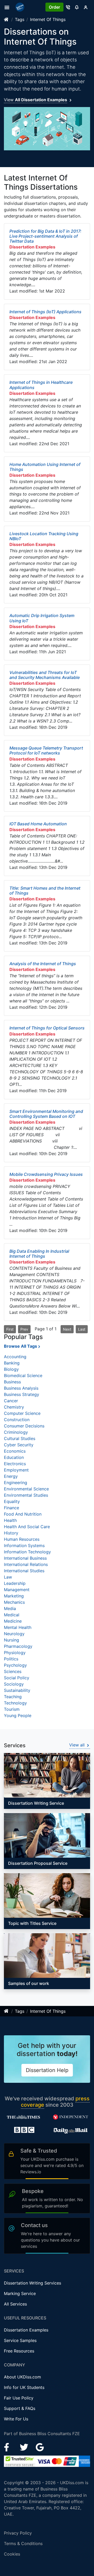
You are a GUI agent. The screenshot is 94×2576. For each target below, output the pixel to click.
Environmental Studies (26, 1495)
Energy (11, 1476)
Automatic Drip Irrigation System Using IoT (42, 618)
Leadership (15, 1583)
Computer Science (22, 1413)
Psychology (15, 1665)
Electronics (15, 1464)
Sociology (14, 1684)
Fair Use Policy (19, 2398)
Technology (15, 1703)
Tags (20, 19)
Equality (12, 1501)
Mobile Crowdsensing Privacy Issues (46, 1174)
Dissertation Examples (26, 2330)
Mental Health (18, 1627)
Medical (12, 1615)
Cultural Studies (20, 1438)
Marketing (14, 1596)
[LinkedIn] (25, 2447)
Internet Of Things (48, 19)
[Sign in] (86, 7)
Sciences (13, 1671)
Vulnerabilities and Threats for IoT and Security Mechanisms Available (45, 675)
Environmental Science (26, 1489)
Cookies (12, 2554)
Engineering (16, 1483)
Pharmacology (18, 1646)
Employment (16, 1470)
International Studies (24, 1571)
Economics (15, 1451)
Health (10, 1520)
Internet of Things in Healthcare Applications (41, 385)
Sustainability (17, 1690)
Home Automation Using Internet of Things (45, 467)
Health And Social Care (27, 1527)
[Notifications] (77, 7)
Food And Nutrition (23, 1514)
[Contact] (68, 7)
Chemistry (14, 1407)
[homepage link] (7, 19)
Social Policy (17, 1678)
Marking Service (20, 2293)
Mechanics (14, 1602)
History (11, 1533)
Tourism (12, 1709)
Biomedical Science (23, 1375)
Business (12, 1382)
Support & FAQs (20, 2408)
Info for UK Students (24, 2387)
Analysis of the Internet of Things (43, 964)
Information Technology (27, 1552)
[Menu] (8, 7)
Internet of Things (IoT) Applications (45, 312)
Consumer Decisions (24, 1426)
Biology (11, 1369)
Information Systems (24, 1545)
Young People (18, 1715)
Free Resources (19, 2351)
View (36, 100)
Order (54, 7)
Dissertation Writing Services (33, 2283)
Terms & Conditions (23, 2543)
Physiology (15, 1653)
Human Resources (22, 1539)
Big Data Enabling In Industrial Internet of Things (39, 1254)
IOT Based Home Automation (38, 824)
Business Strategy (22, 1394)
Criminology (16, 1432)
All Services (15, 2304)
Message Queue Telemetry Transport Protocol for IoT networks (46, 750)
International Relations (26, 1564)
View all (78, 1745)
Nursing (11, 1640)
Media (10, 1608)
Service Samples (20, 2340)
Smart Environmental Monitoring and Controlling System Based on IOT (46, 1114)
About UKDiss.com (22, 2377)
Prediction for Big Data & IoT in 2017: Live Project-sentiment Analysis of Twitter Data (45, 236)
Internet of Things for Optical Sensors (47, 1028)
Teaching (13, 1697)
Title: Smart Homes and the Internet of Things (45, 891)
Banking (12, 1363)
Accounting (15, 1357)
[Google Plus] (40, 2447)
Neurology (14, 1634)
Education (14, 1457)
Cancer (11, 1401)
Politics (11, 1659)
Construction (17, 1420)
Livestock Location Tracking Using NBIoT (44, 536)
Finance (11, 1508)
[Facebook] (9, 2447)
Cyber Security (19, 1445)
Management (17, 1590)
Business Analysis (21, 1388)
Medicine (13, 1621)
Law (8, 1577)
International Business (25, 1558)
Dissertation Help (47, 2070)
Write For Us (16, 2419)
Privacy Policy (18, 2533)
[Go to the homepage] (21, 7)
